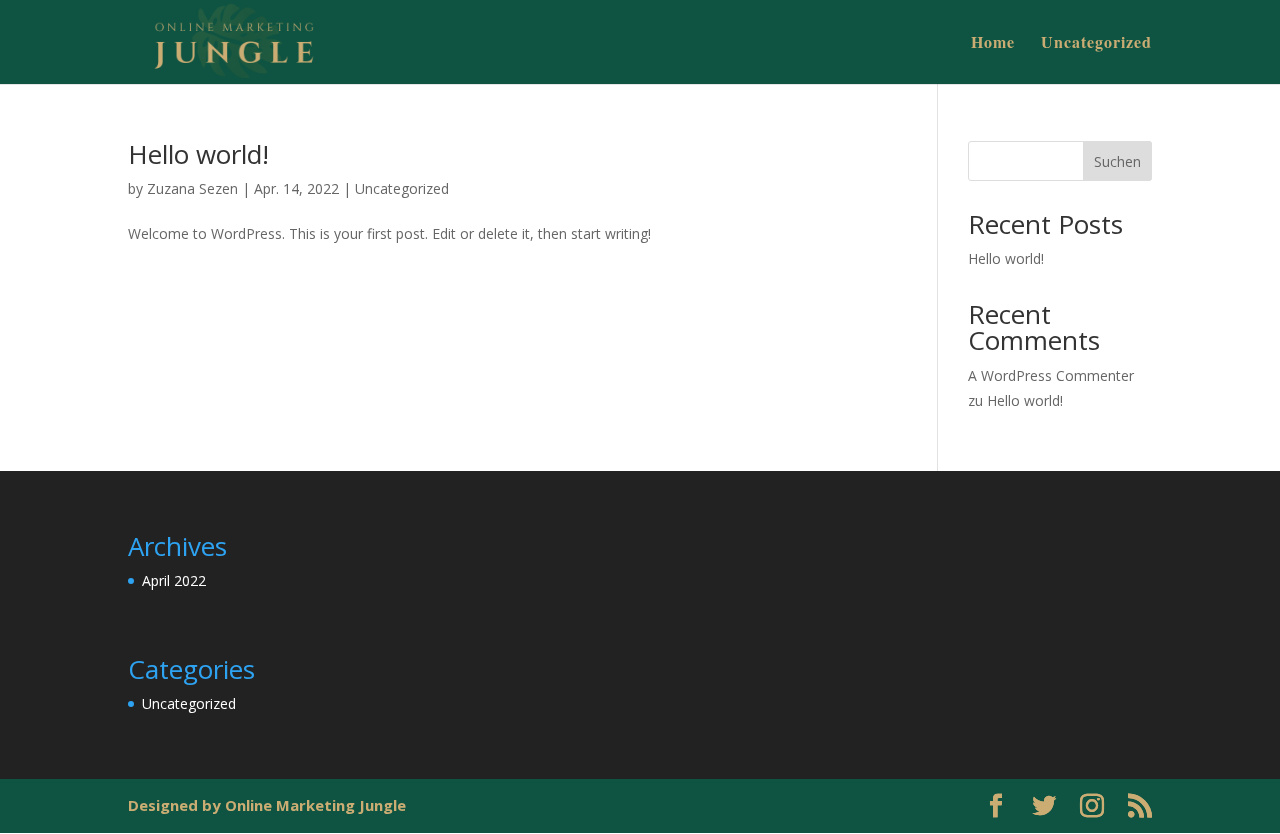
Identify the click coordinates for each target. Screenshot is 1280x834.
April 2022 (174, 580)
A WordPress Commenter (1051, 375)
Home (993, 44)
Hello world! (198, 154)
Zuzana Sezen (192, 188)
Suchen (1117, 161)
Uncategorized (1096, 44)
